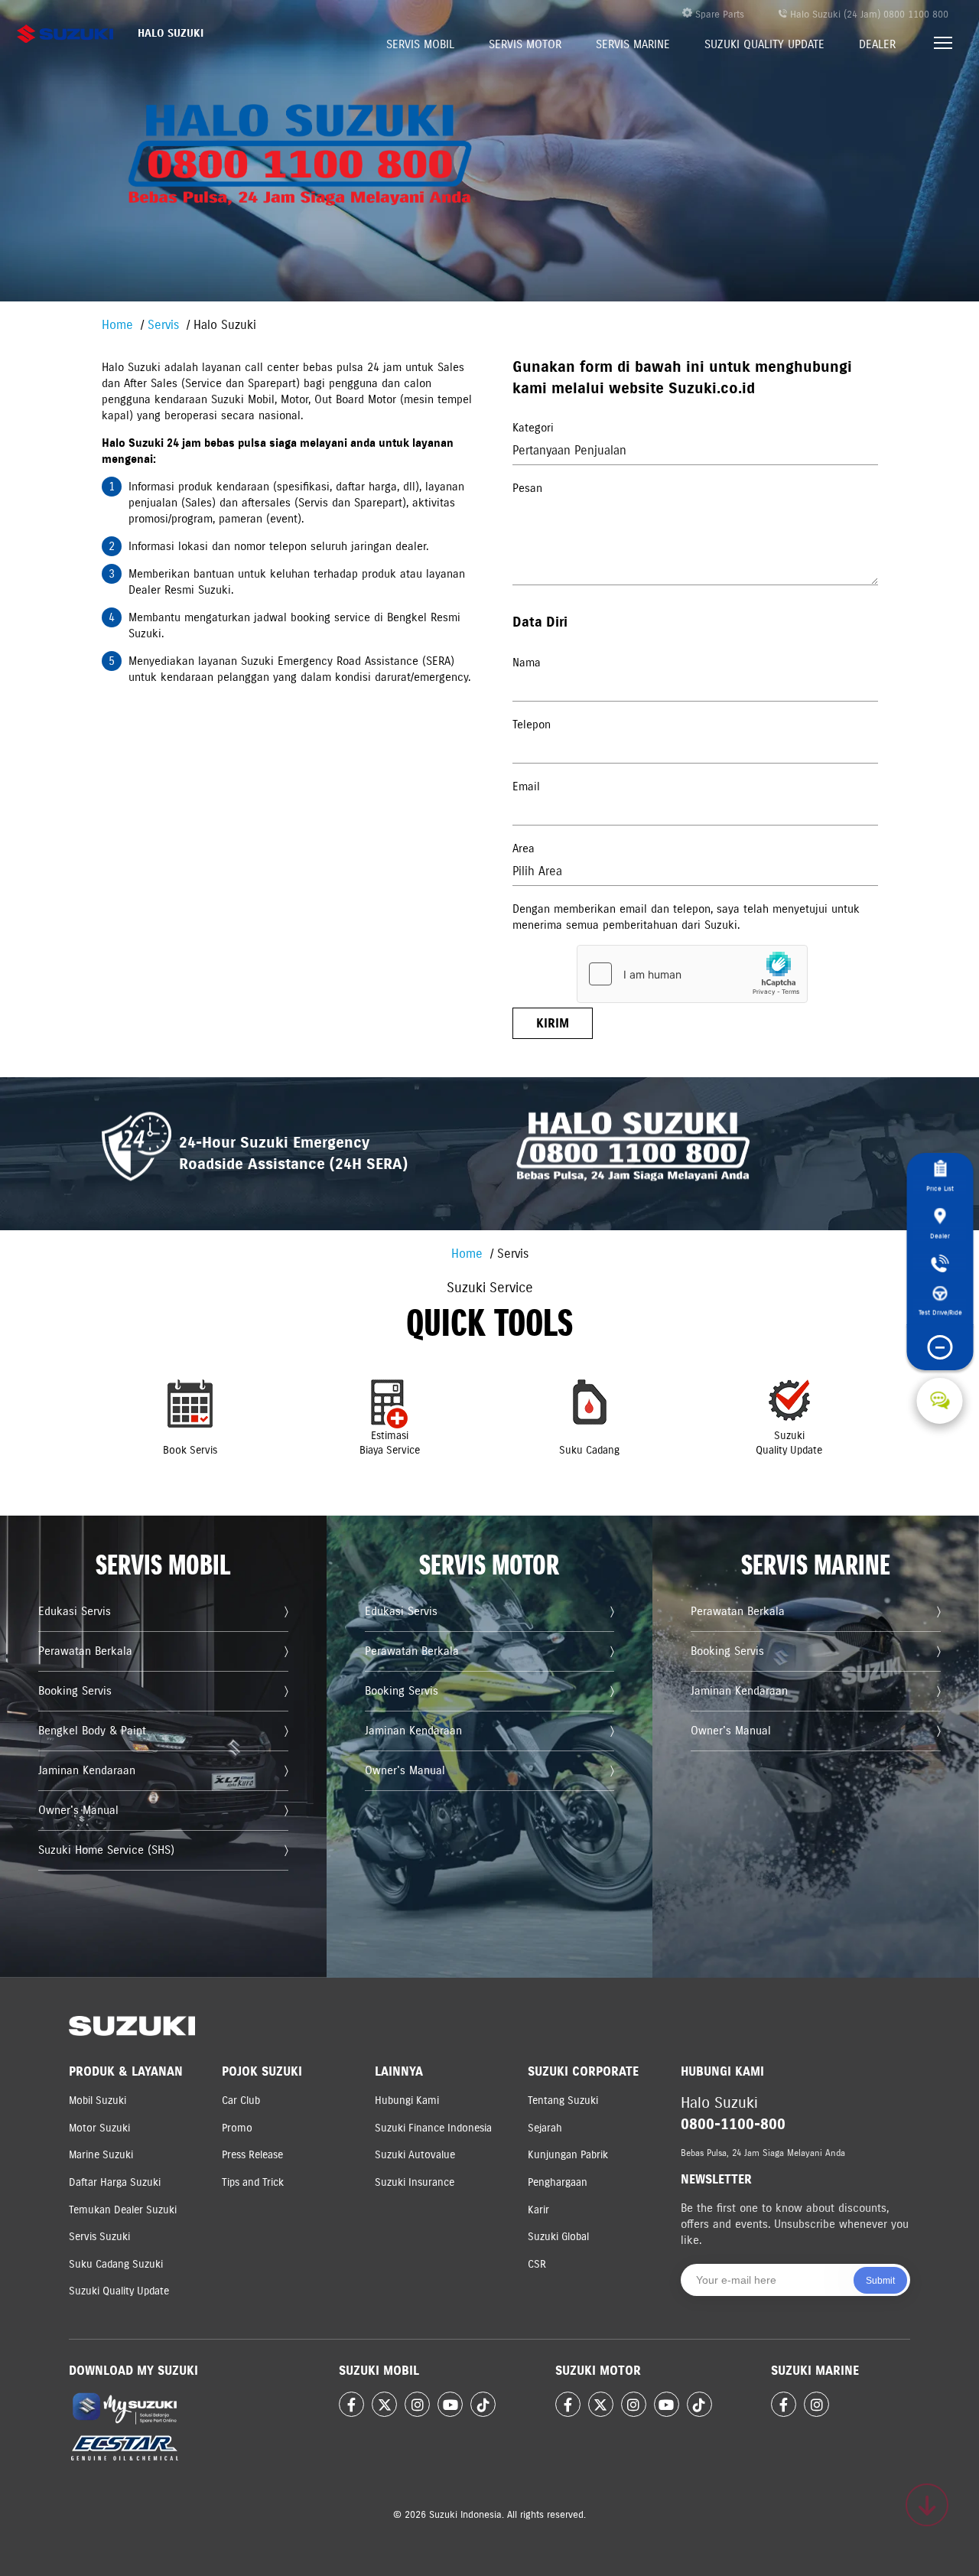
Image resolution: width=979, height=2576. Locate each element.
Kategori (533, 428)
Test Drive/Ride (940, 1312)
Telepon (532, 725)
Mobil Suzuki (98, 2101)
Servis (163, 325)
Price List (940, 1189)
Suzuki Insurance (415, 2182)
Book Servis (190, 1450)
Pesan (527, 488)
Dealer (877, 44)
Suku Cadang (589, 1450)
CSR (537, 2264)
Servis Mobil (420, 44)
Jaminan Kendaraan (87, 1770)
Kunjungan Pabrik (568, 2155)
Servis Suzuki (99, 2237)
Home (117, 325)
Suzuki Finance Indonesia (433, 2128)
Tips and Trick (253, 2182)
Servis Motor (525, 44)
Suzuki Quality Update (764, 44)
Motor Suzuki (99, 2128)
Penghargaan (558, 2182)
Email (526, 786)
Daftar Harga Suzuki (115, 2182)
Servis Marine (633, 44)
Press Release (252, 2155)
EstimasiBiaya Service (390, 1443)
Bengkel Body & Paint (92, 1731)
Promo (237, 2128)
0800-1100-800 (733, 2124)
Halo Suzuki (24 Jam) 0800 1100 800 (868, 15)
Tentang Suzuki (563, 2101)
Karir (538, 2210)
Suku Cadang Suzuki (116, 2264)
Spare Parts (718, 15)
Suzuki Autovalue (415, 2155)
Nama (527, 663)
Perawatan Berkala (85, 1651)
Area (524, 848)
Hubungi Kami (407, 2101)
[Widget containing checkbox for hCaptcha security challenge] (692, 974)
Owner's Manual (78, 1810)
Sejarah (545, 2128)
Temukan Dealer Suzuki (123, 2210)
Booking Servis (75, 1691)
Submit (880, 2281)
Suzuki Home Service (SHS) (106, 1850)
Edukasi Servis (75, 1611)
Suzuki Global (558, 2237)
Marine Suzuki (101, 2155)
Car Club (241, 2101)
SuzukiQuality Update (789, 1443)
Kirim (553, 1023)
